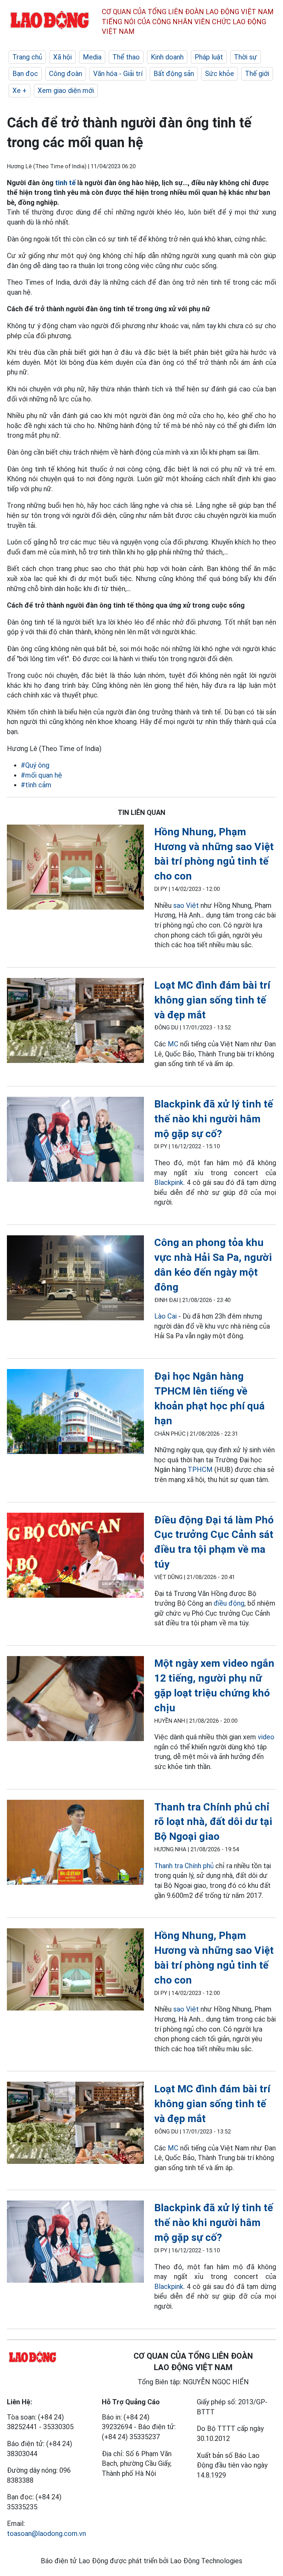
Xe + (19, 91)
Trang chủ (27, 57)
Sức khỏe (219, 74)
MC (173, 1044)
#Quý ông (35, 765)
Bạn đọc (25, 74)
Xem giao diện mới (66, 91)
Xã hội (62, 57)
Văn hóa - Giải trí (118, 74)
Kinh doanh (167, 57)
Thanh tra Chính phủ (184, 1866)
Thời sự (246, 57)
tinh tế (65, 183)
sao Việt (186, 905)
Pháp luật (209, 57)
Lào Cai (165, 1316)
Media (92, 57)
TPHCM (200, 1470)
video (266, 1737)
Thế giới (257, 74)
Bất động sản (174, 74)
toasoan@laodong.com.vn (46, 2534)
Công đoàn (66, 74)
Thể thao (126, 57)
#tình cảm (36, 785)
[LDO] (75, 868)
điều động (229, 1603)
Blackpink (169, 1182)
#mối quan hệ (41, 775)
